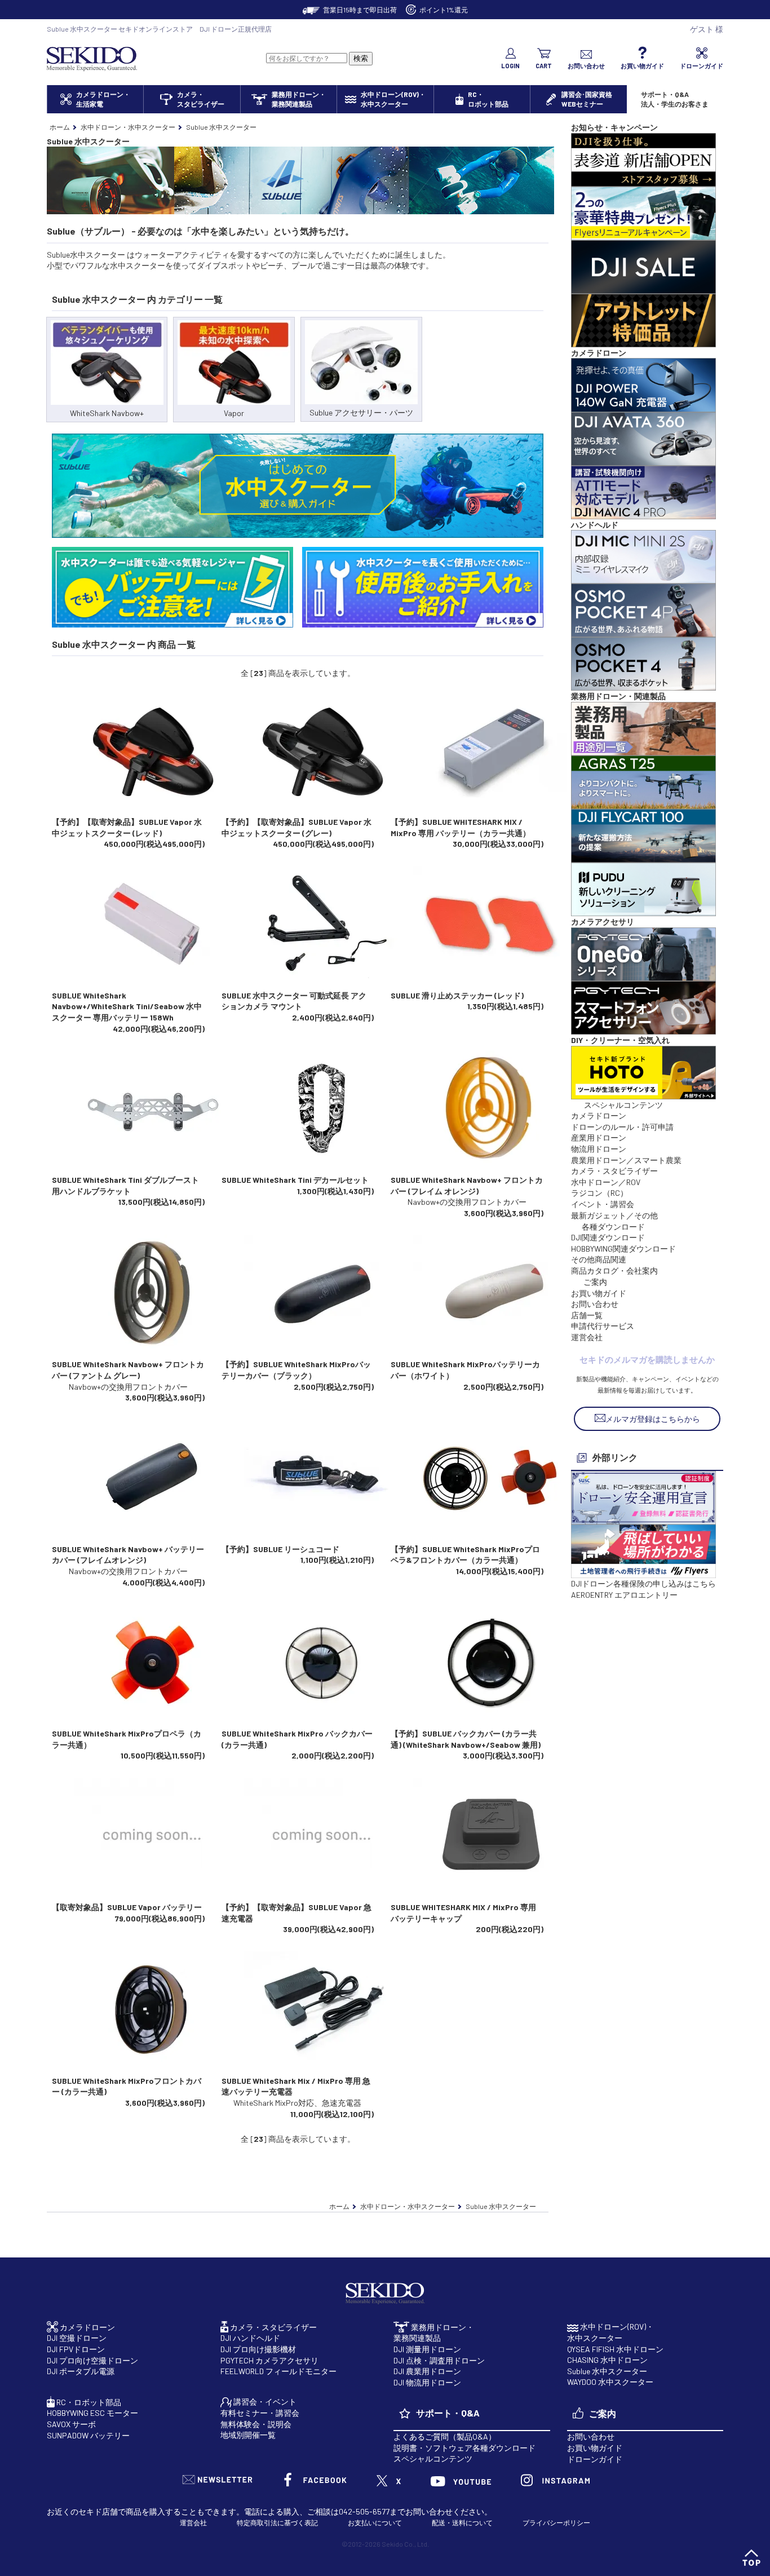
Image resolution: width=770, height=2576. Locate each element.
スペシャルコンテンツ (433, 2458)
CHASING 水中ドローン (607, 2360)
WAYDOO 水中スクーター (610, 2382)
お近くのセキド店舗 (82, 2511)
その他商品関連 (599, 1259)
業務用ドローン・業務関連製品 (434, 2333)
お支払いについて (375, 2522)
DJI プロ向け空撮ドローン (92, 2360)
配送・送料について (462, 2522)
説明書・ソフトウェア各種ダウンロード (464, 2448)
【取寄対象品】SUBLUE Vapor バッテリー (127, 1907)
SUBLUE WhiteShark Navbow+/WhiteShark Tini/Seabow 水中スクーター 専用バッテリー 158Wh (127, 1006)
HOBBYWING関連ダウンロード (623, 1249)
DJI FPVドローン (76, 2349)
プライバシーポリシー (556, 2522)
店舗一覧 (587, 1315)
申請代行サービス (603, 1326)
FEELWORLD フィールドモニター (278, 2371)
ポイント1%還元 (444, 10)
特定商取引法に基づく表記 (277, 2522)
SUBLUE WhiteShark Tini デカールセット (295, 1180)
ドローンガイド (595, 2459)
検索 (361, 58)
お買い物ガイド (599, 1293)
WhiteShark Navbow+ (107, 413)
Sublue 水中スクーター (607, 2371)
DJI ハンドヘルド (250, 2338)
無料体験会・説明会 (256, 2424)
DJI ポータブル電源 (81, 2371)
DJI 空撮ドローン (77, 2338)
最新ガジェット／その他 (614, 1215)
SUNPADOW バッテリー (88, 2435)
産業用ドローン (599, 1137)
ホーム (60, 127)
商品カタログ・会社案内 (614, 1271)
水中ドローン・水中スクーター (128, 127)
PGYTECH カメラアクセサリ (269, 2360)
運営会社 (587, 1337)
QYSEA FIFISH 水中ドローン (615, 2349)
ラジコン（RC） (599, 1193)
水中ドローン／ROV (606, 1182)
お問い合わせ (595, 1304)
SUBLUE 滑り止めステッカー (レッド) (457, 995)
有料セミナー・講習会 (260, 2413)
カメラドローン (599, 1115)
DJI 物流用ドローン (427, 2382)
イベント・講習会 (603, 1204)
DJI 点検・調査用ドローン (439, 2360)
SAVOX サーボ (71, 2424)
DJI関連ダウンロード (608, 1237)
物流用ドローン (599, 1149)
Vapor (234, 413)
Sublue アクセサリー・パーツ (361, 412)
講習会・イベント (264, 2402)
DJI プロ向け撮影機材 (258, 2349)
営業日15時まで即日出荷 (360, 10)
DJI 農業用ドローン (427, 2371)
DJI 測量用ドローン (427, 2349)
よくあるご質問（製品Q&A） (445, 2436)
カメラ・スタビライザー (614, 1171)
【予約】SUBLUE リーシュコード (280, 1549)
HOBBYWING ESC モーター (92, 2413)
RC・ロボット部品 (88, 2402)
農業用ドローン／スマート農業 (626, 1160)
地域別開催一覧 (248, 2435)
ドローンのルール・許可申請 (622, 1127)
